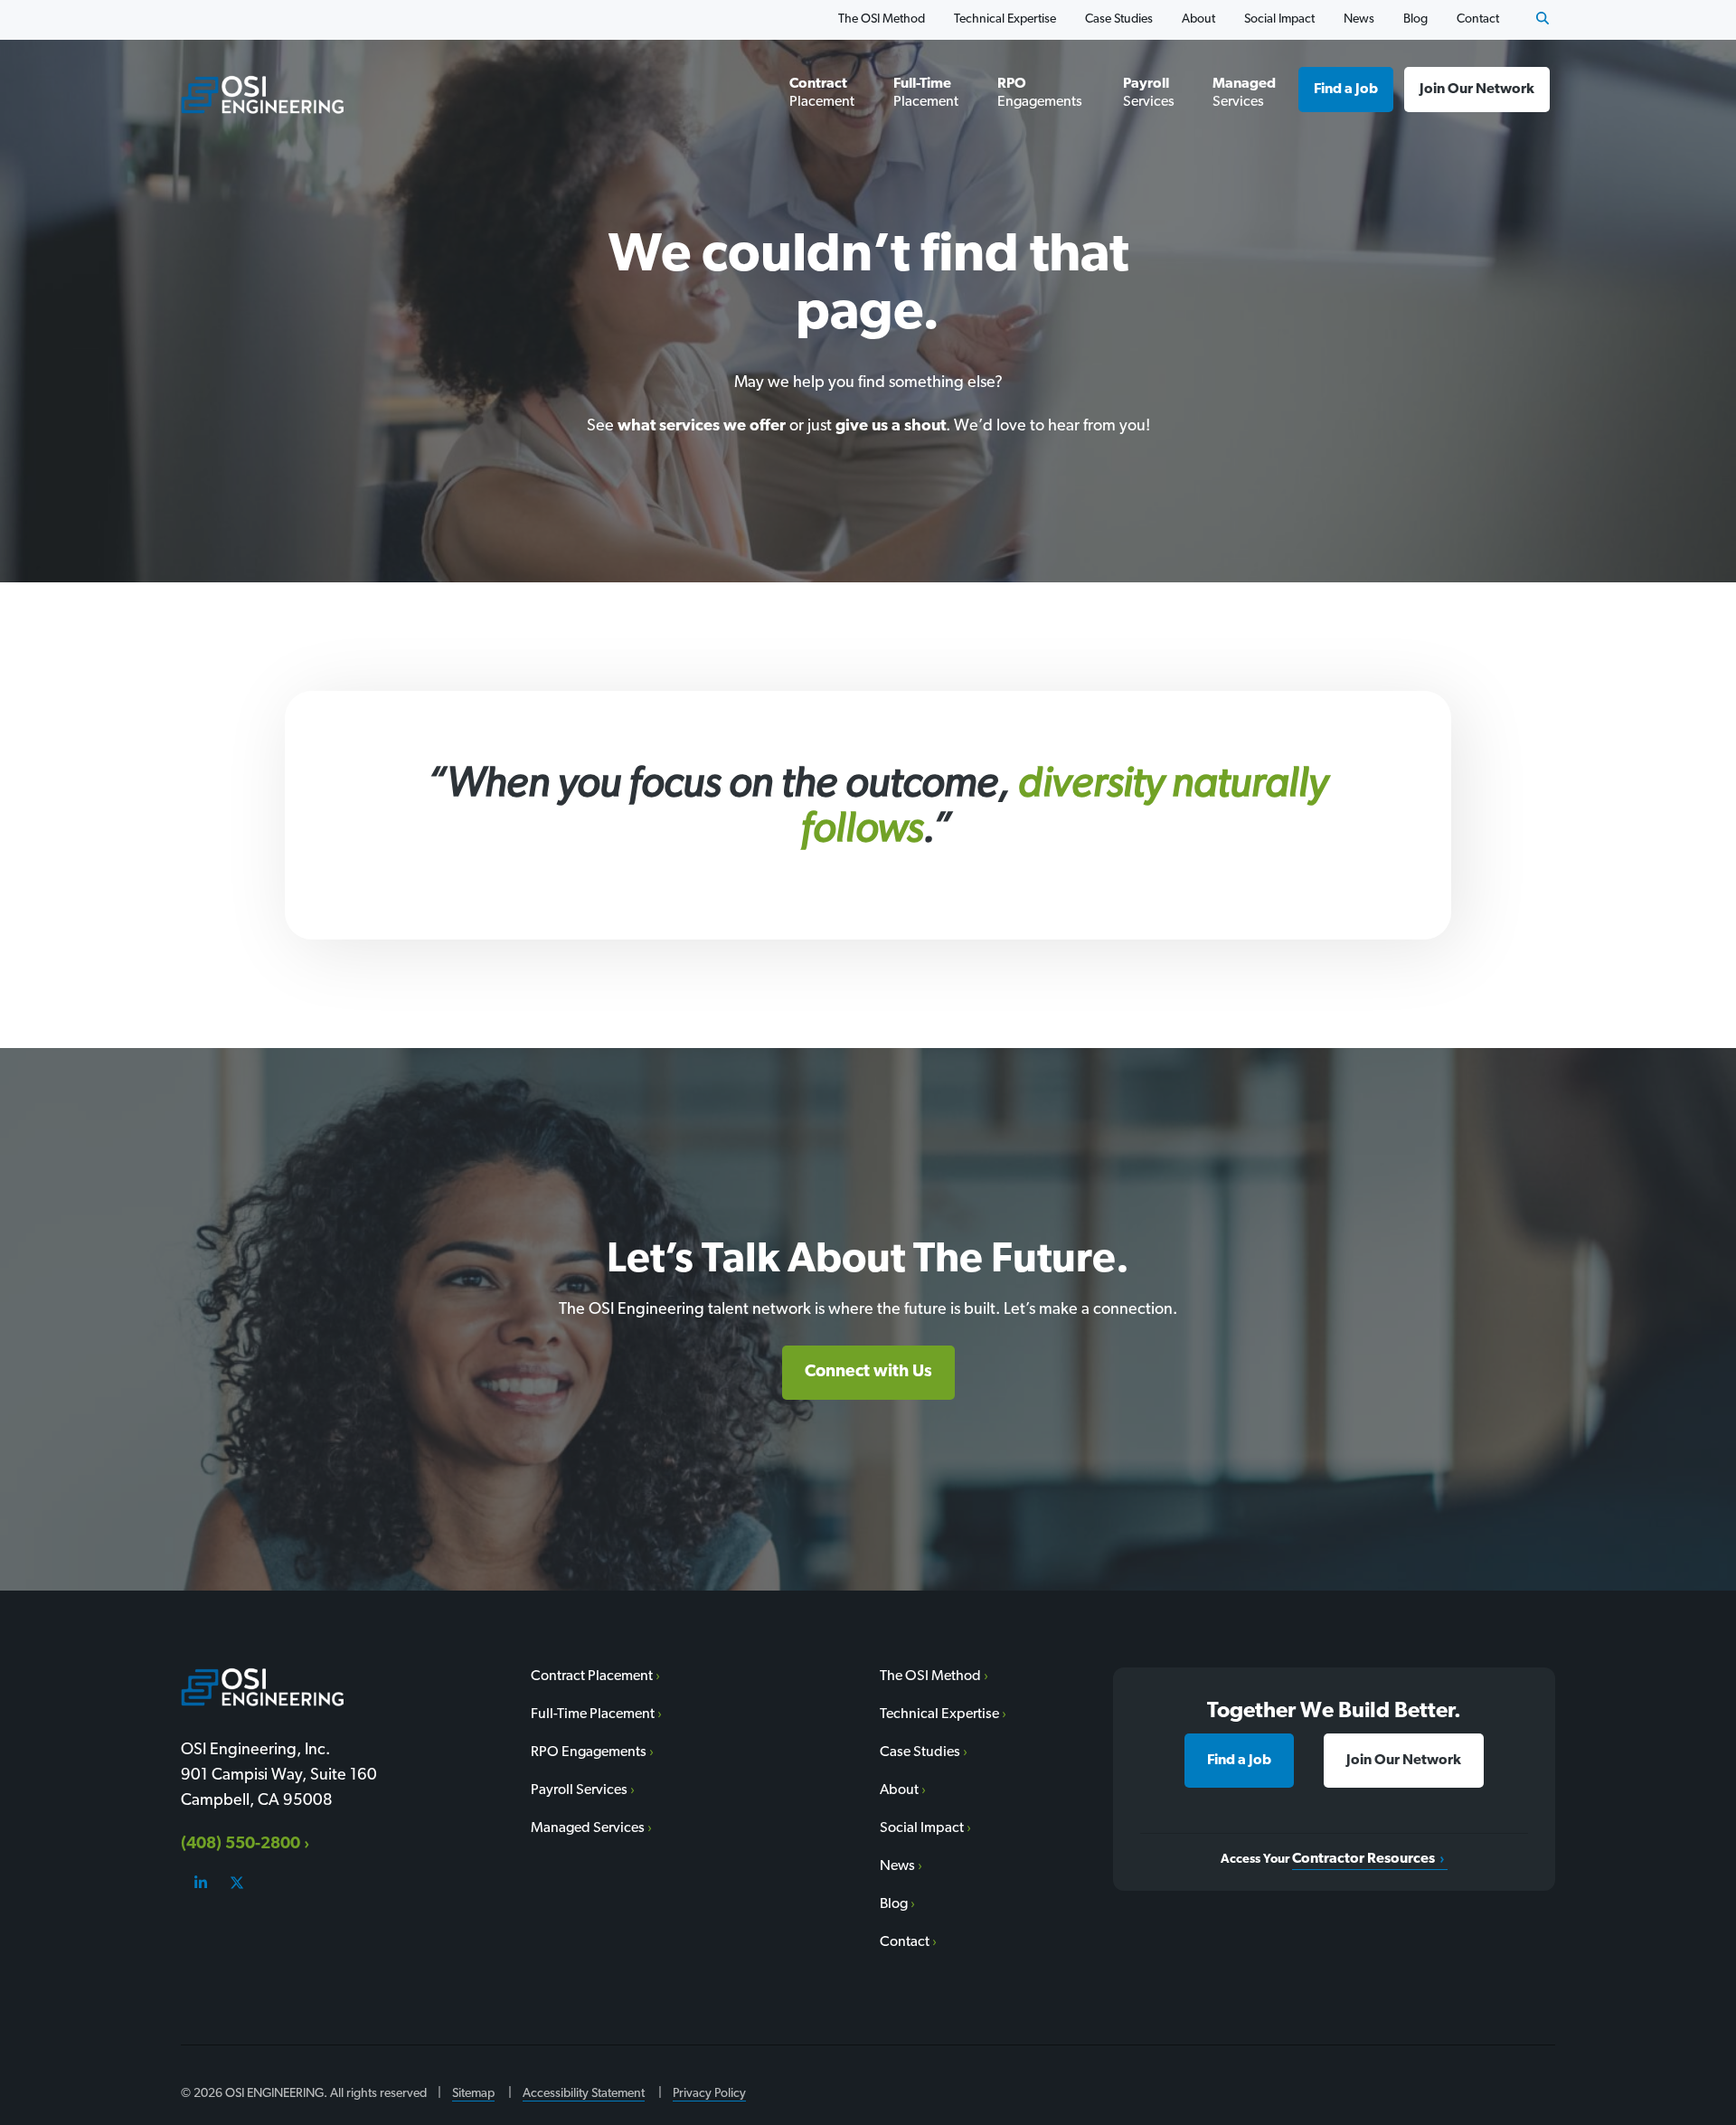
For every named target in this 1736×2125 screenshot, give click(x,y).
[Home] (262, 94)
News (1359, 19)
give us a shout (891, 427)
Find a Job (1346, 90)
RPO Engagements (1040, 93)
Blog (1415, 19)
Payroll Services (1149, 93)
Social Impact (1279, 19)
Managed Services (1244, 93)
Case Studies (1119, 19)
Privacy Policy (709, 2094)
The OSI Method (882, 19)
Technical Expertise (1005, 19)
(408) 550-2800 (241, 1845)
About (1198, 19)
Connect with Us (868, 1372)
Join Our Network (1477, 90)
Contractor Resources (1363, 1859)
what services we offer (702, 427)
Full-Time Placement (926, 93)
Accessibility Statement (584, 2094)
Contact (1478, 19)
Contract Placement (822, 93)
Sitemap (473, 2094)
